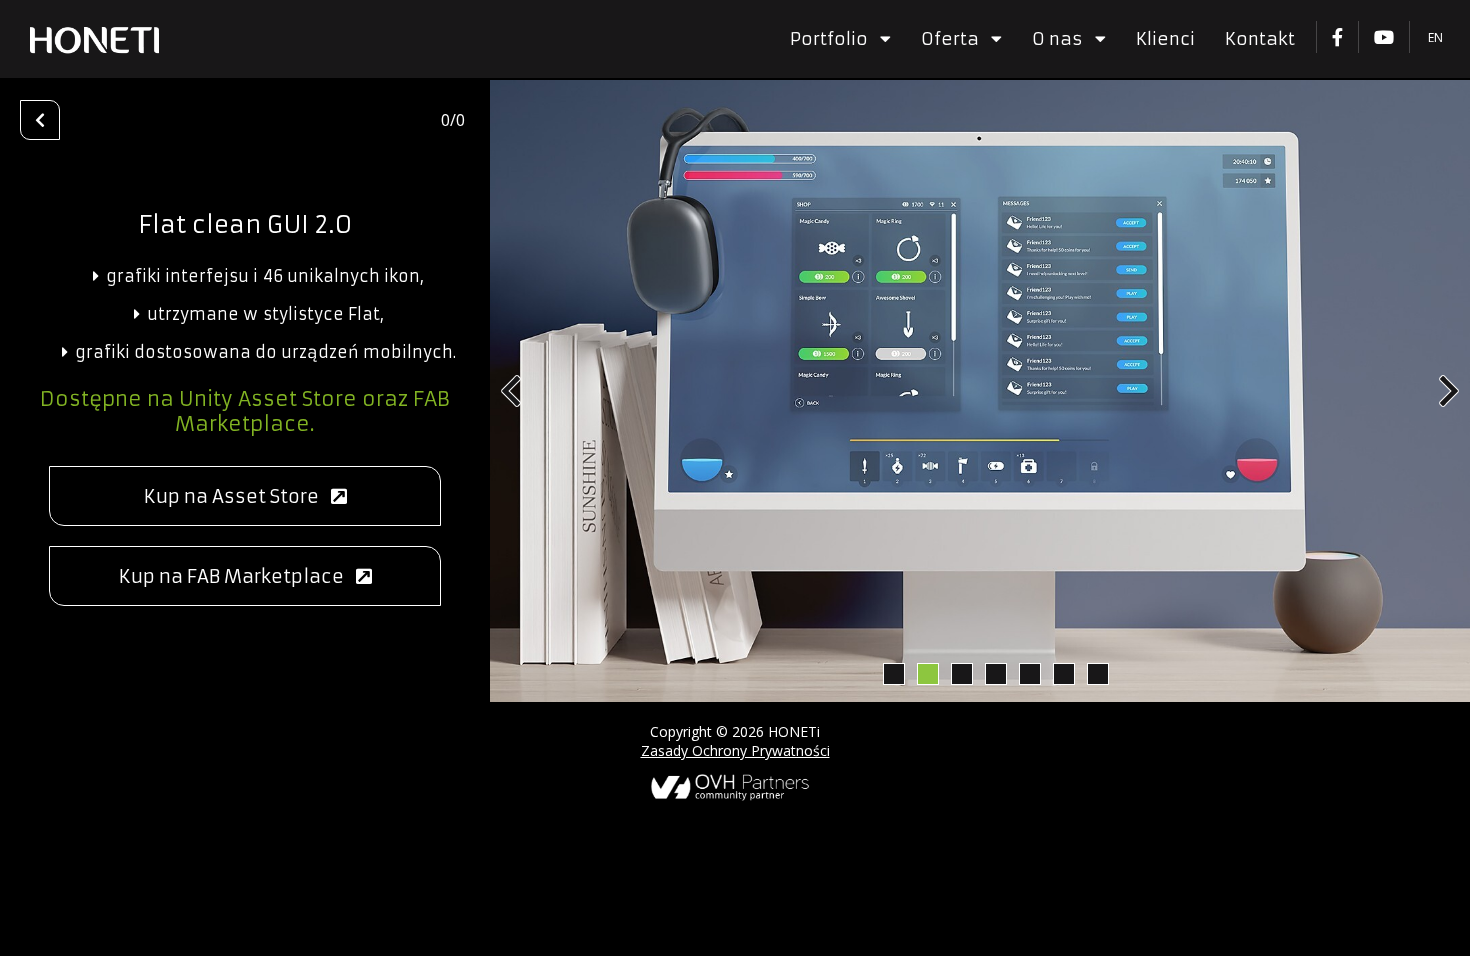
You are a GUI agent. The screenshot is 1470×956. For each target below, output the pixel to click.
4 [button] (995, 673)
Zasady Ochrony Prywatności (735, 750)
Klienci (1165, 39)
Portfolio (835, 39)
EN (1435, 37)
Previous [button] (511, 391)
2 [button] (927, 673)
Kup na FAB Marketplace (237, 576)
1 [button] (893, 673)
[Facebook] (1337, 37)
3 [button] (961, 673)
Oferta (956, 39)
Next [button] (1449, 391)
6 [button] (1063, 673)
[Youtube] (1383, 37)
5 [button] (1029, 673)
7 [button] (1097, 673)
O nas (1063, 39)
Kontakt (1260, 39)
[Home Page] (94, 40)
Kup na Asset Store (237, 496)
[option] (980, 391)
